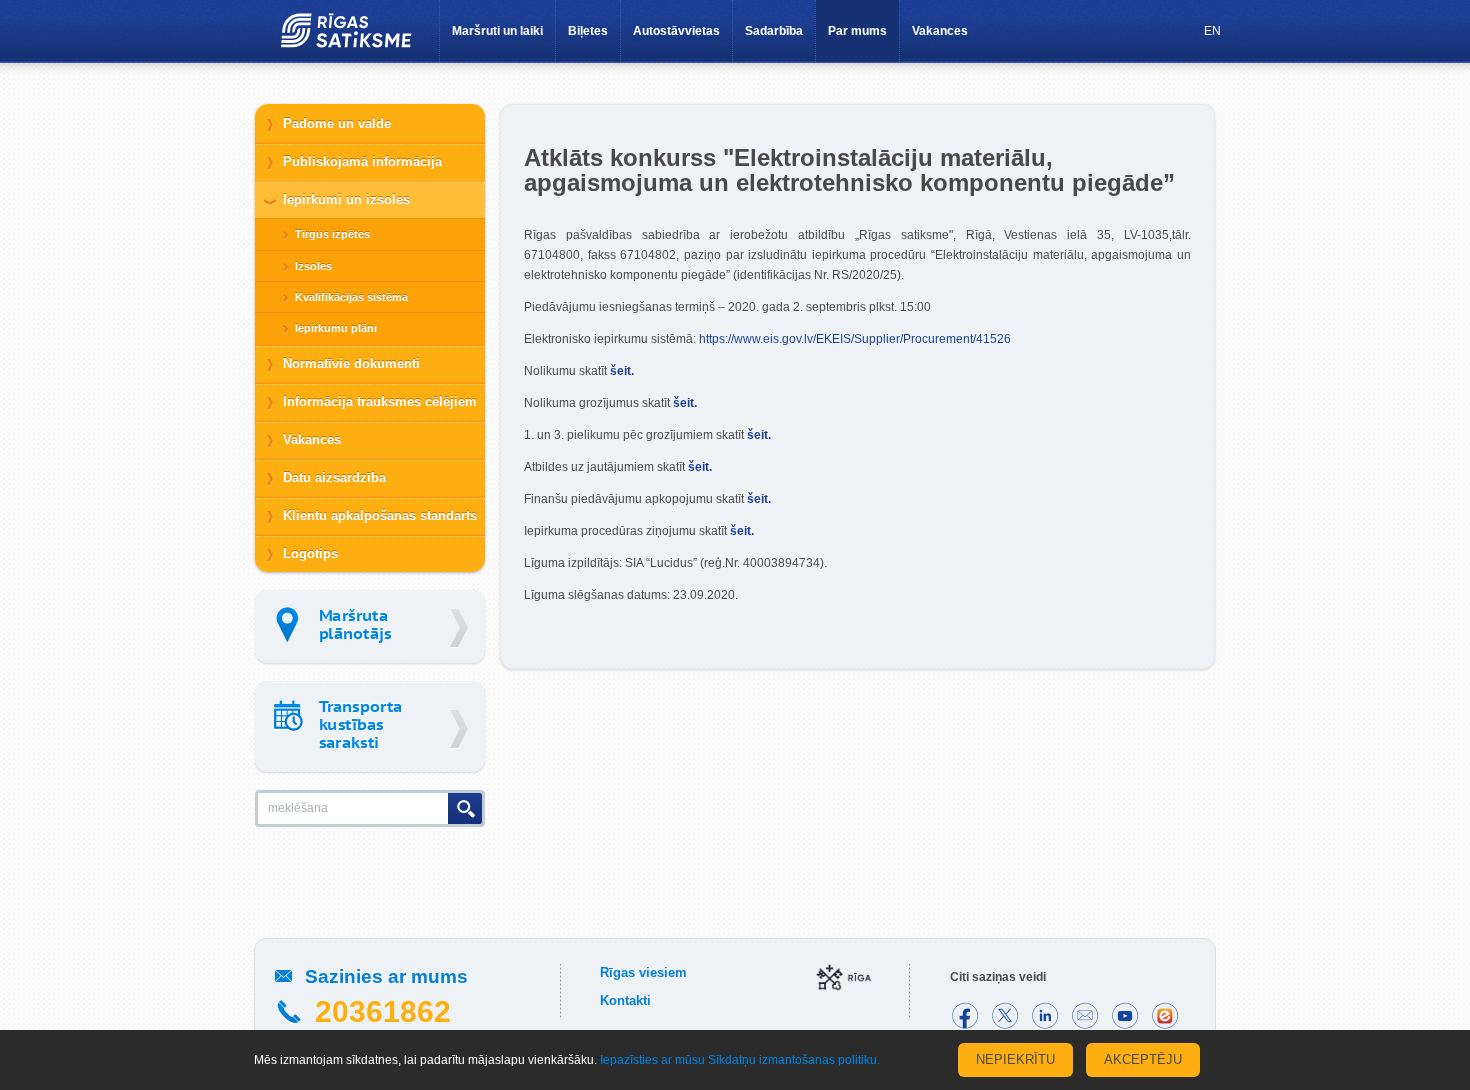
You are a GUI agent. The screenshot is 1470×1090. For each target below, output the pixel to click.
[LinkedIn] (1045, 1016)
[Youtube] (1125, 1016)
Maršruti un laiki (497, 31)
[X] (1005, 1016)
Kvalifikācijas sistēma (351, 297)
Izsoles (313, 266)
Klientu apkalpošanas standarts (380, 515)
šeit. (622, 371)
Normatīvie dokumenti (351, 363)
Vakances (940, 31)
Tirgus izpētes (332, 234)
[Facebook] (965, 1016)
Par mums (857, 31)
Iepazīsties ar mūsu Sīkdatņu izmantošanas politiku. (740, 1060)
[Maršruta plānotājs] (370, 626)
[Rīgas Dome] (844, 979)
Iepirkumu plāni (336, 328)
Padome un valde (337, 123)
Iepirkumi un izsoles (346, 199)
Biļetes (588, 31)
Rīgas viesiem (643, 972)
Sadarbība (774, 31)
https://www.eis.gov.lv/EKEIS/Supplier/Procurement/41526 (855, 339)
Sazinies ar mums (386, 976)
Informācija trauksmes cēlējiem (380, 401)
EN (1212, 31)
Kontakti (625, 1000)
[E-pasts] (1085, 1016)
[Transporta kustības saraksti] (370, 726)
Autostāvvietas (676, 31)
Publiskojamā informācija (362, 161)
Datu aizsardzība (334, 477)
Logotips (310, 553)
